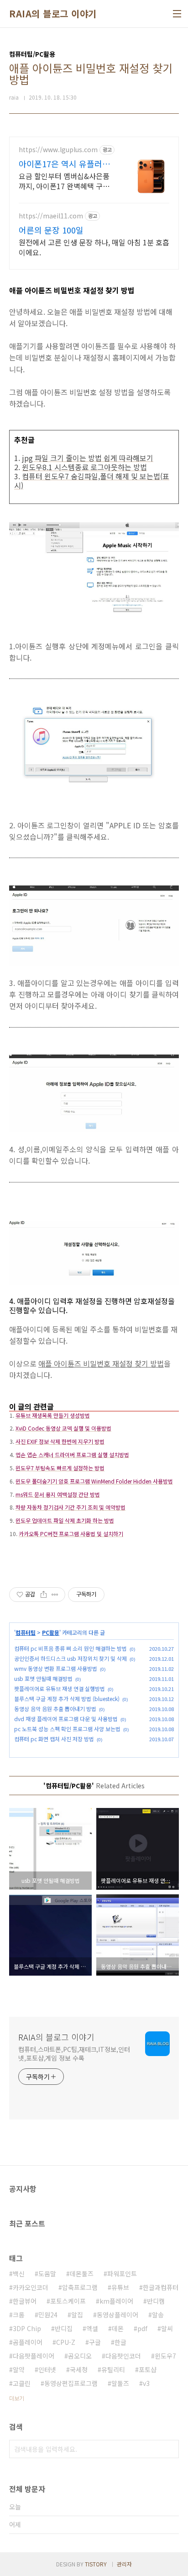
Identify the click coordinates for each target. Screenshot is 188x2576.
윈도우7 (165, 2356)
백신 (19, 2274)
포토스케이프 (68, 2301)
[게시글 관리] (55, 1595)
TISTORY (96, 2564)
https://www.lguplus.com (58, 150)
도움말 (47, 2274)
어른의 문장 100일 (51, 230)
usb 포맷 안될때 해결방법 (43, 1678)
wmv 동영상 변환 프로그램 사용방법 (56, 1668)
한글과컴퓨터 (161, 2287)
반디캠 (156, 2301)
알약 (19, 2369)
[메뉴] (177, 14)
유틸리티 (113, 2369)
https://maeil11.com (51, 216)
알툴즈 (120, 2383)
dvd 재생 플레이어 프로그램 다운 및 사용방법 (66, 1719)
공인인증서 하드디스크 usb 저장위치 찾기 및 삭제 (70, 1658)
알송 (158, 2315)
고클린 (22, 2383)
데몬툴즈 (82, 2274)
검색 (170, 2449)
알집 (77, 2315)
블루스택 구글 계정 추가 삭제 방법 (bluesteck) (67, 1699)
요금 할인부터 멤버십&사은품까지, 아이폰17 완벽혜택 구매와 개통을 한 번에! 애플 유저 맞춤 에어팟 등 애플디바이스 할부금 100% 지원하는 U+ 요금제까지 (66, 181)
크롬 (19, 2315)
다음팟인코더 (123, 2356)
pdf (142, 2328)
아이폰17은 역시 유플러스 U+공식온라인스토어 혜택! (65, 164)
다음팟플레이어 (34, 2356)
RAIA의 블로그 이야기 (53, 14)
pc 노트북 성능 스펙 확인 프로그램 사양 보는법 (67, 1729)
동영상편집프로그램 (71, 2383)
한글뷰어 (25, 2301)
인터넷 (47, 2369)
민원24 (48, 2315)
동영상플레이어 (117, 2315)
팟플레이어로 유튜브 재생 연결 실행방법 (60, 1688)
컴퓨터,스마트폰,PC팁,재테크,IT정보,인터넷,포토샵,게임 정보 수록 (74, 2054)
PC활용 (51, 1632)
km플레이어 (116, 2301)
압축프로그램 (80, 2287)
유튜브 (120, 2287)
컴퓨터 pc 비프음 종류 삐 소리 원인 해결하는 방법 (70, 1648)
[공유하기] (44, 1595)
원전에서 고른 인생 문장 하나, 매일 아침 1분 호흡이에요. (94, 247)
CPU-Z (66, 2342)
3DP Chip (27, 2328)
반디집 (64, 2328)
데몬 (118, 2328)
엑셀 (92, 2328)
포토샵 (148, 2369)
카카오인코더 (31, 2287)
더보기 (17, 2398)
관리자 (124, 2564)
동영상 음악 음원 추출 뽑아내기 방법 (55, 1709)
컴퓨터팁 (26, 1632)
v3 (146, 2383)
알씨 (167, 2328)
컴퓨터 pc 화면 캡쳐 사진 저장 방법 (54, 1739)
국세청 (79, 2369)
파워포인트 (122, 2274)
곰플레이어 (28, 2342)
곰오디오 (80, 2356)
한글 (120, 2342)
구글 (95, 2342)
